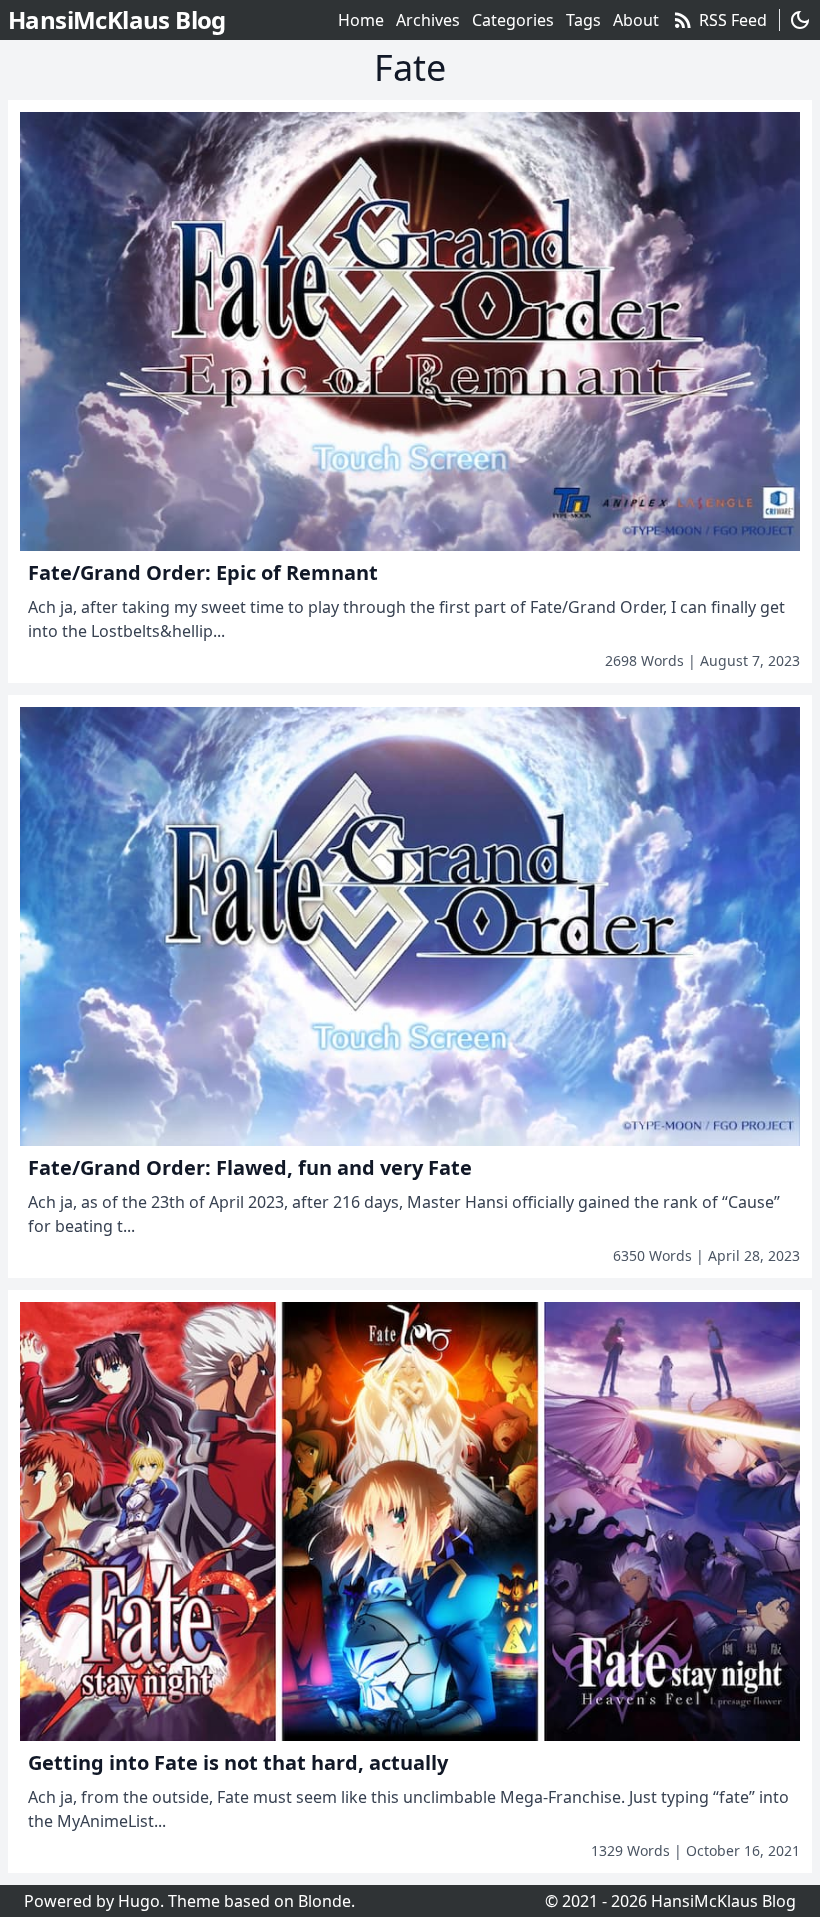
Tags (583, 20)
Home (361, 20)
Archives (428, 20)
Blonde (324, 1901)
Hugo (139, 1901)
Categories (513, 20)
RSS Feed (719, 20)
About (636, 20)
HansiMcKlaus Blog (723, 1901)
